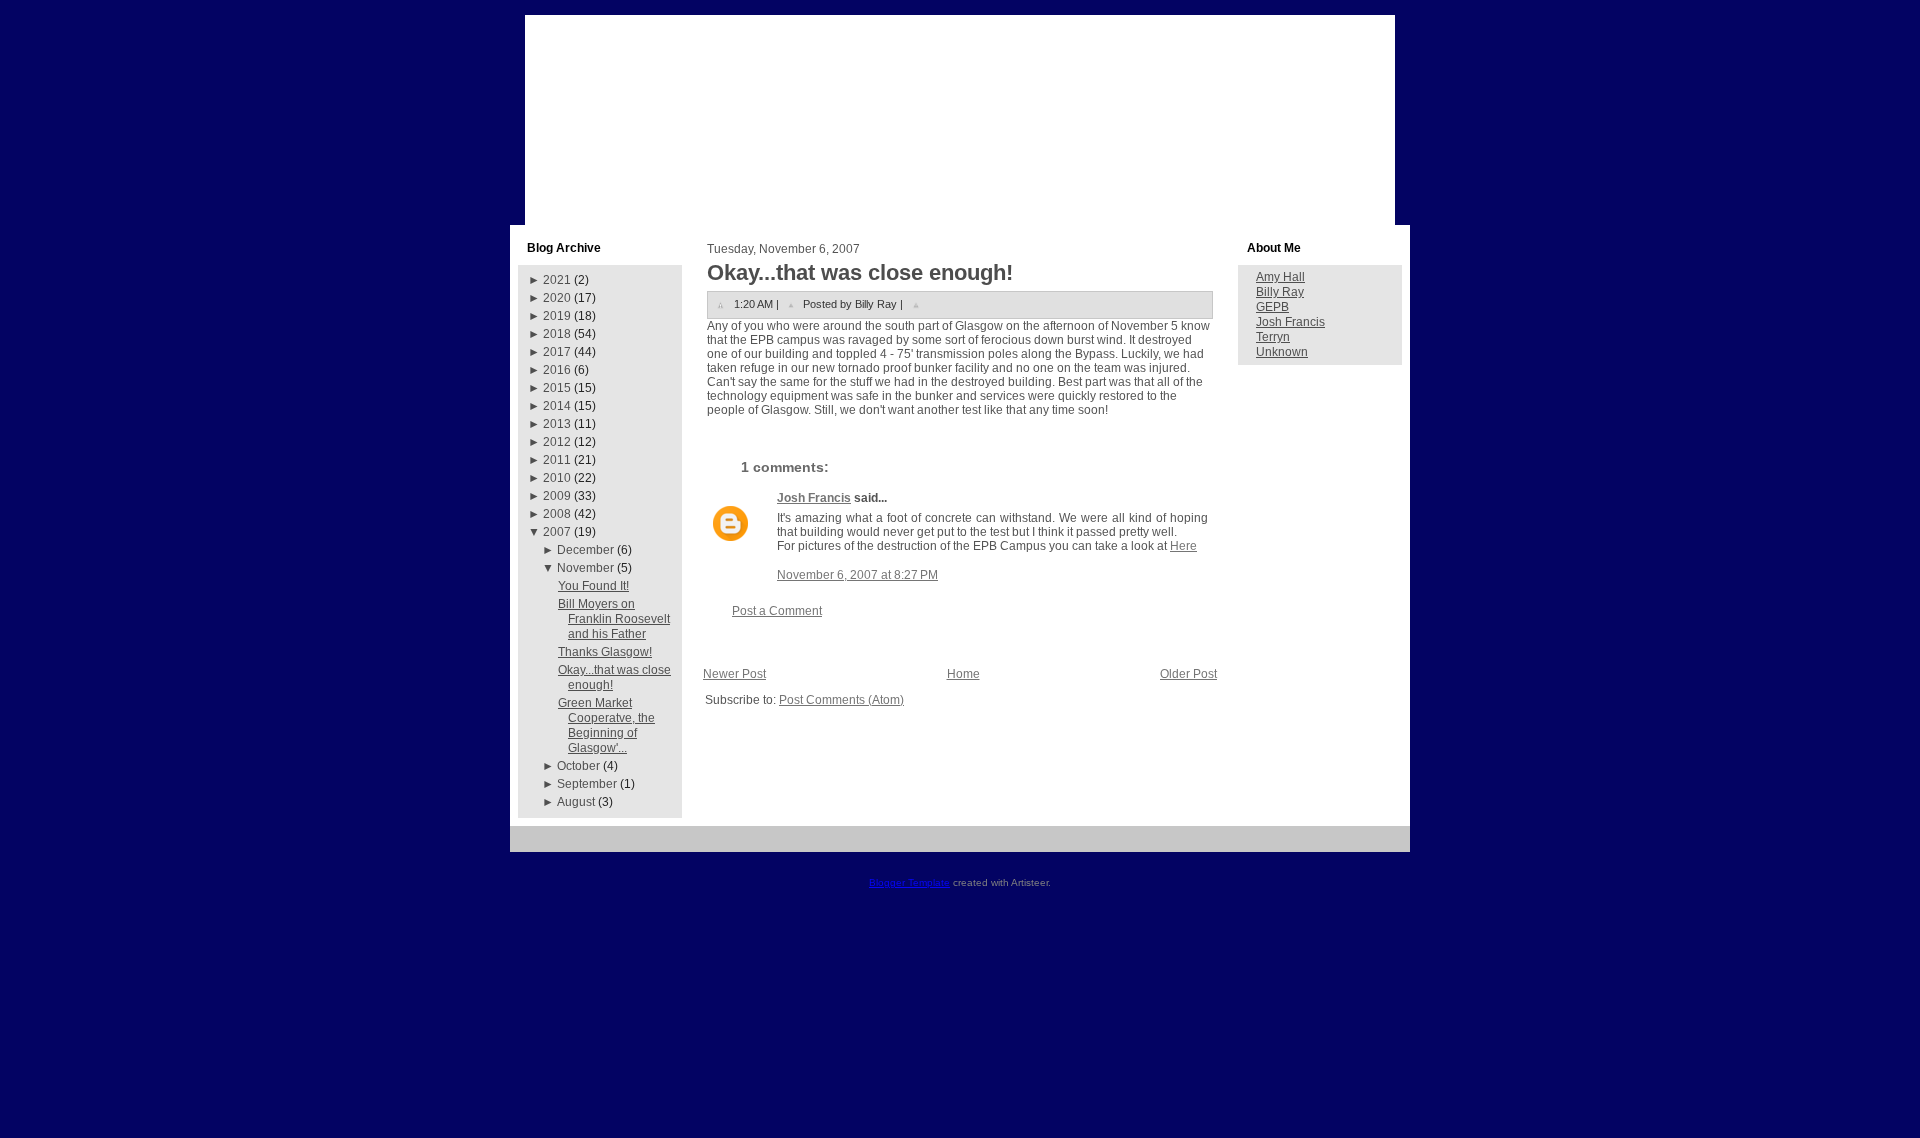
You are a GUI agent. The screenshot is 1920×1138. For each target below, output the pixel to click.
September (587, 784)
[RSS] (532, 846)
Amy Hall (1280, 277)
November (585, 568)
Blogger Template (909, 882)
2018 (557, 334)
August (576, 802)
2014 (557, 406)
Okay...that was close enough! (860, 272)
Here (1183, 546)
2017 (557, 352)
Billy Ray (1280, 292)
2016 (557, 370)
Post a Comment (777, 611)
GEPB (1272, 307)
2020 (557, 298)
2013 (557, 424)
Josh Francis (814, 498)
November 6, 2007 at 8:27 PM (857, 575)
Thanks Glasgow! (605, 652)
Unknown (1282, 352)
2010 (557, 478)
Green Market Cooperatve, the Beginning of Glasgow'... (606, 725)
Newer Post (734, 674)
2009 (557, 496)
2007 (557, 532)
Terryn (1273, 337)
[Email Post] (916, 304)
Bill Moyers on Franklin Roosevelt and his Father (614, 619)
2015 (557, 388)
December (585, 550)
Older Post (1188, 674)
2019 (557, 316)
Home (963, 674)
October (578, 766)
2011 (557, 460)
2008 (557, 514)
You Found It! (593, 586)
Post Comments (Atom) (841, 700)
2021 (557, 280)
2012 (557, 442)
